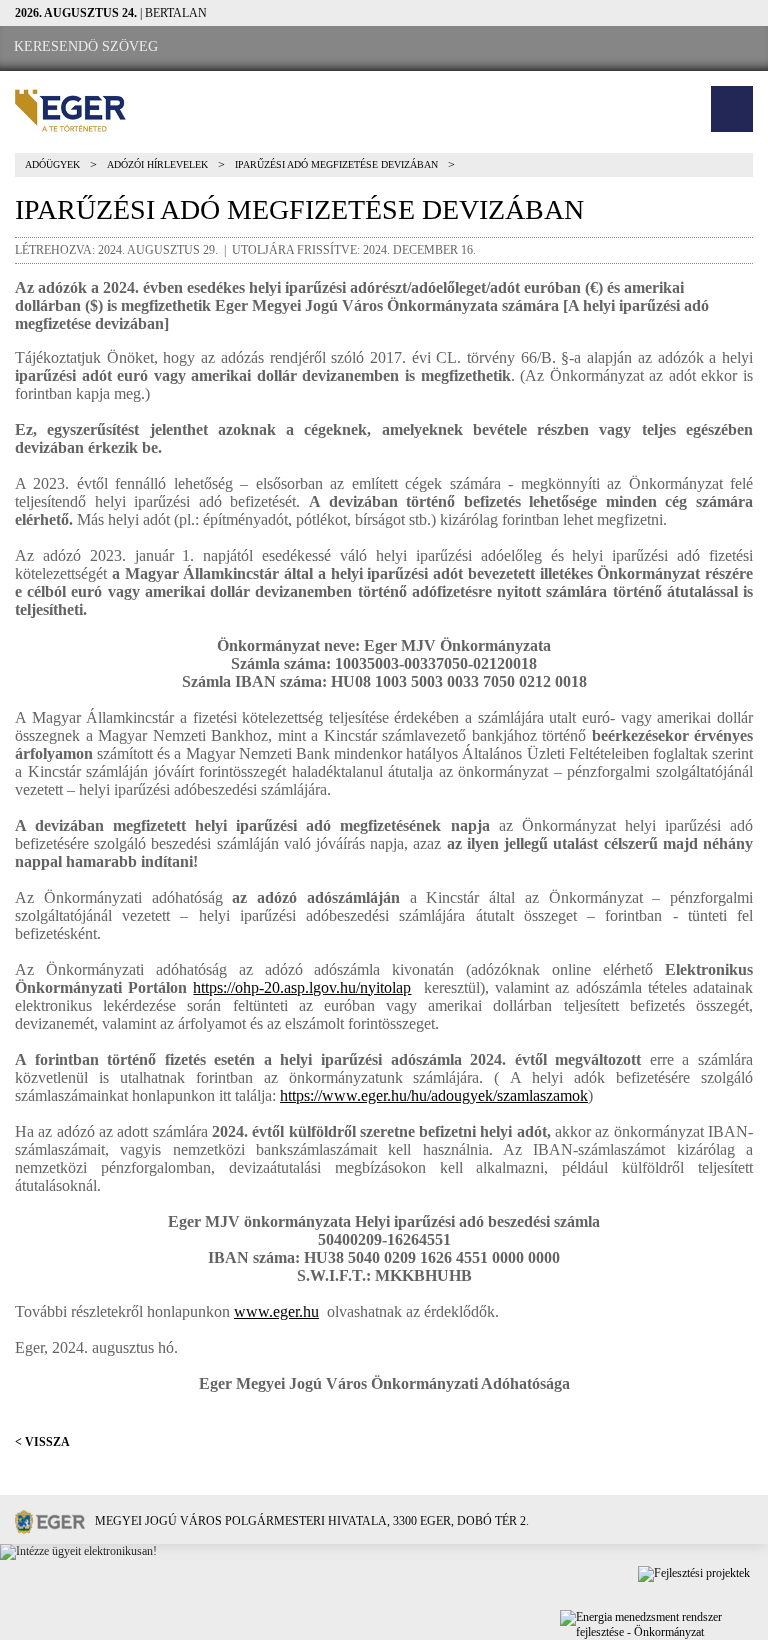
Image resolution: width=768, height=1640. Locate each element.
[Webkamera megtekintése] (287, 47)
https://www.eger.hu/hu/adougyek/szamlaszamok (434, 1095)
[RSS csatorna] (341, 47)
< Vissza (42, 1442)
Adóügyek (52, 164)
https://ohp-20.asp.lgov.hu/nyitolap (302, 987)
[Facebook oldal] (231, 47)
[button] (732, 109)
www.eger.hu (276, 1311)
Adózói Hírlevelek (157, 164)
